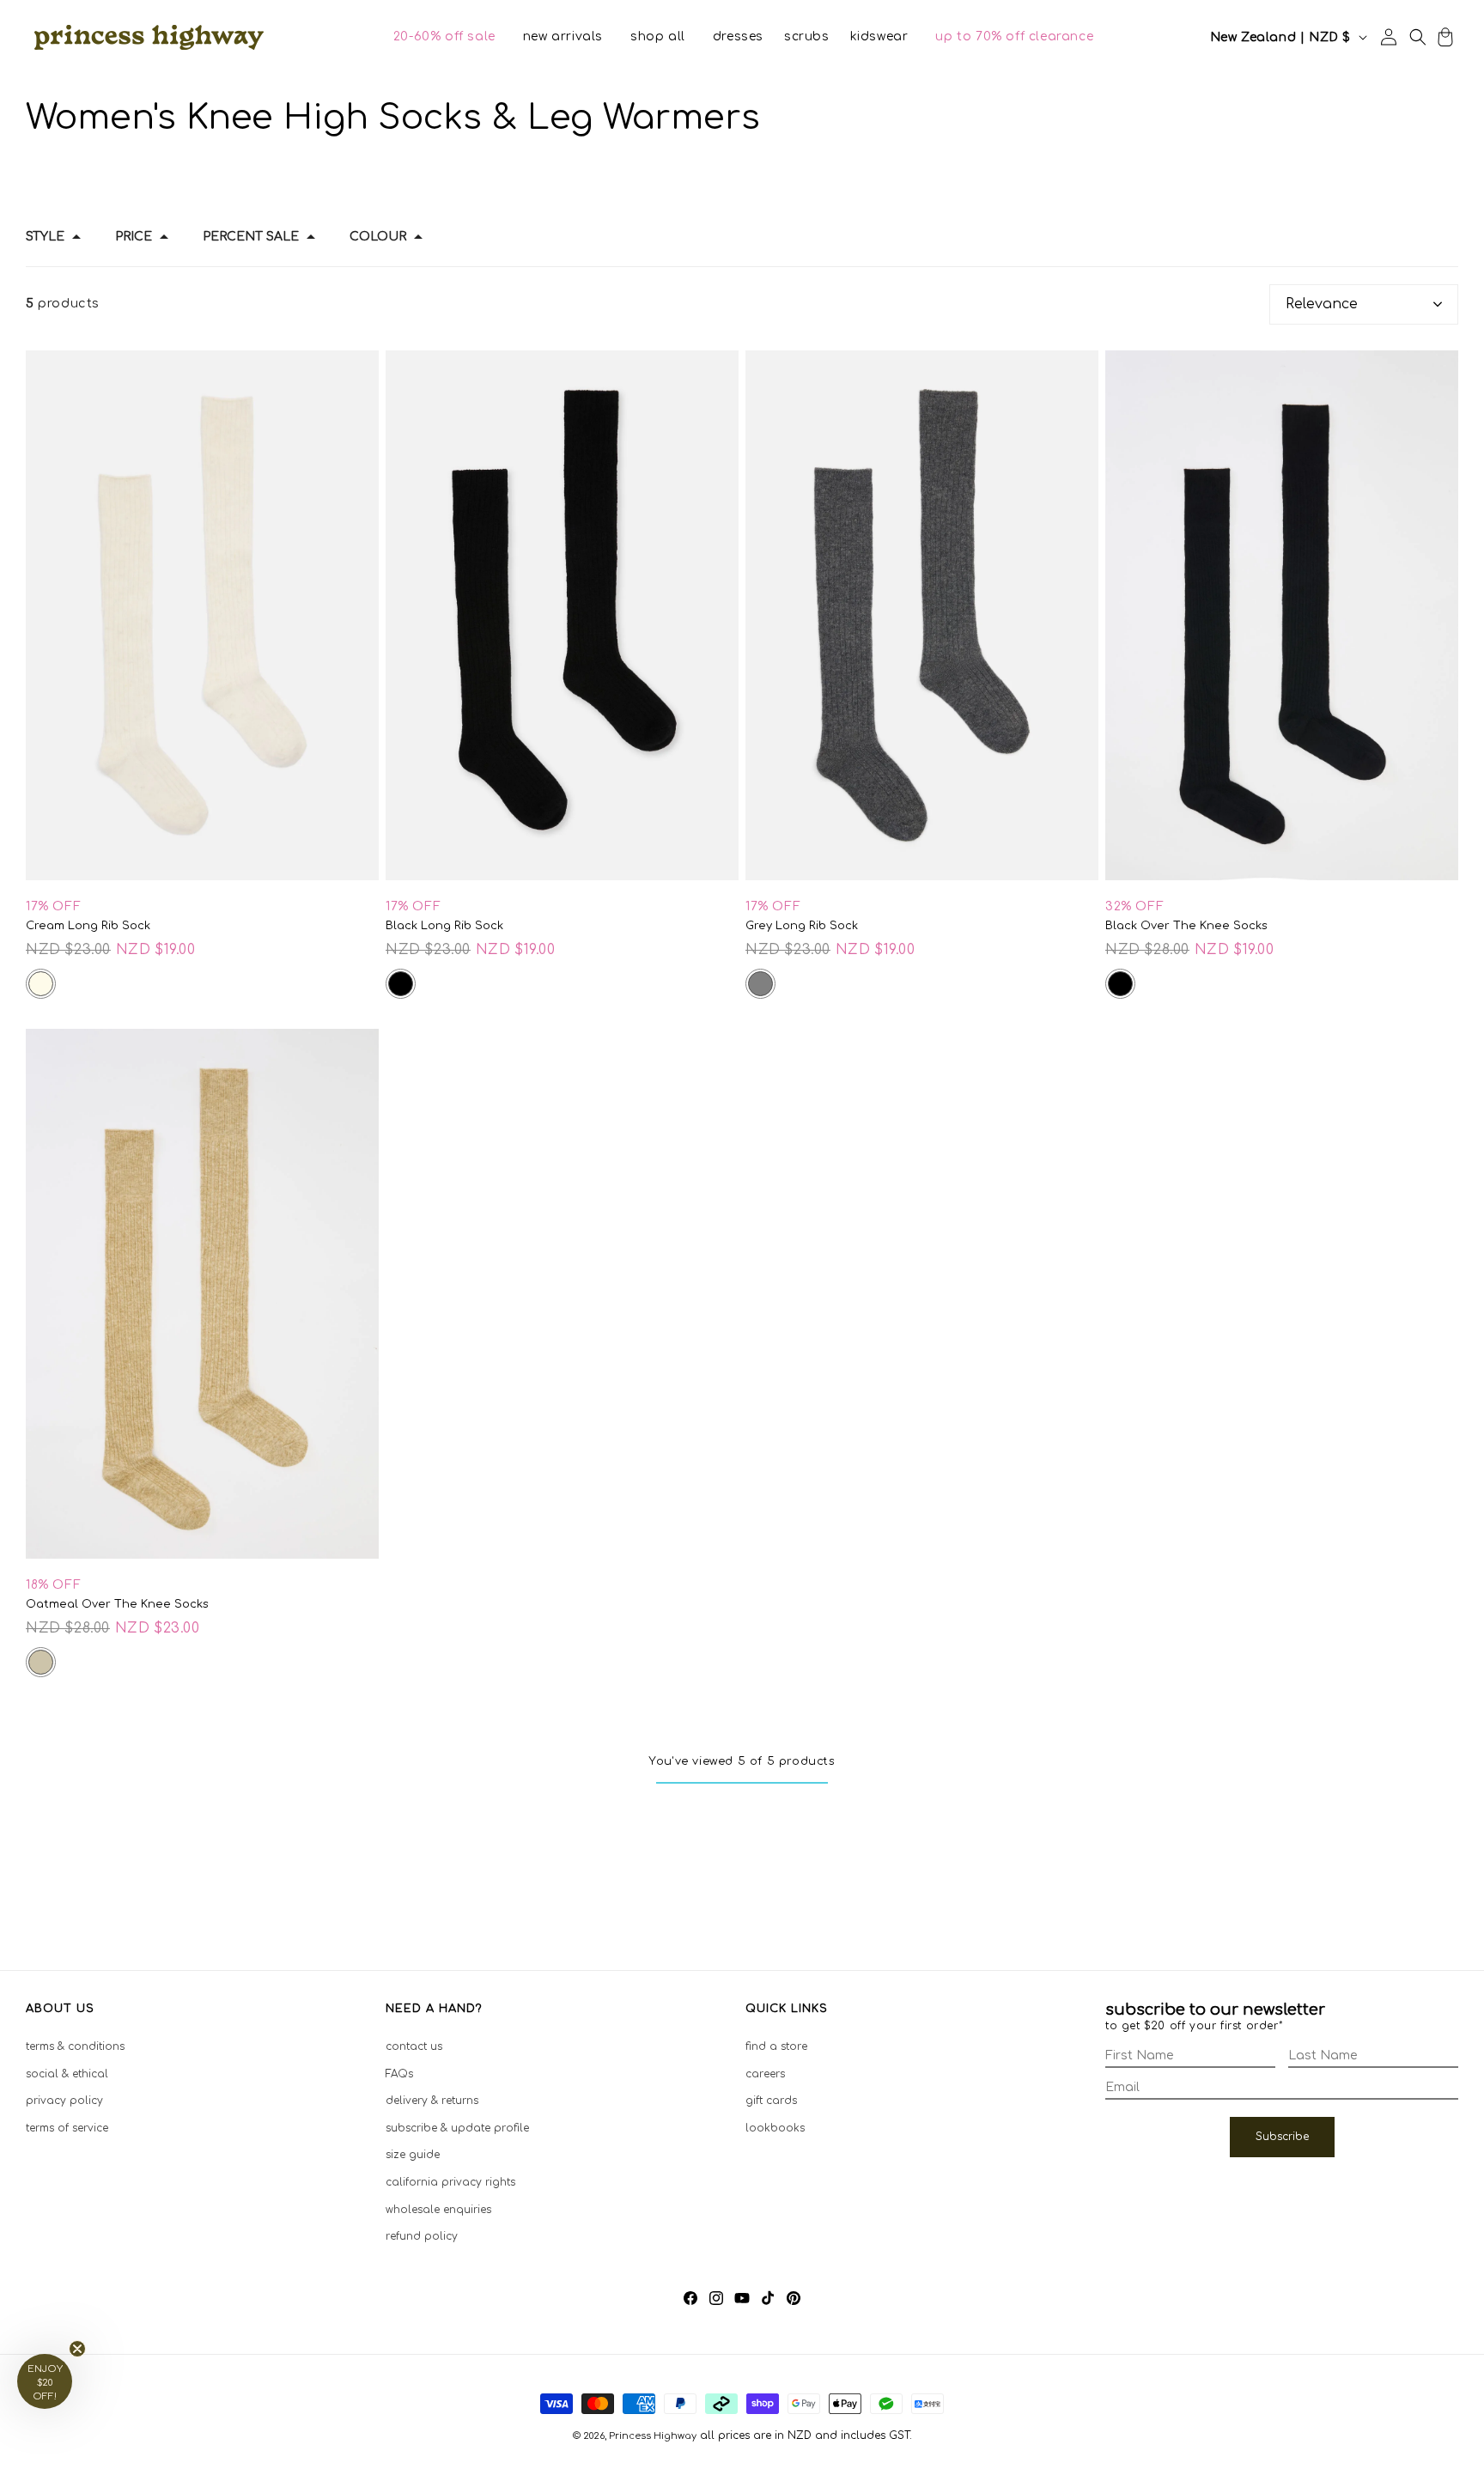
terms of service (67, 2128)
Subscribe (1282, 2137)
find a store (776, 2046)
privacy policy (64, 2101)
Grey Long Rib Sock (802, 926)
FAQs (399, 2074)
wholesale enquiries (438, 2210)
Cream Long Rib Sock (88, 926)
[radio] (41, 984)
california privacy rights (450, 2182)
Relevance (1322, 304)
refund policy (422, 2236)
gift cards (771, 2101)
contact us (414, 2046)
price (134, 237)
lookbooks (775, 2128)
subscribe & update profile (457, 2128)
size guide (413, 2155)
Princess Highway (653, 2436)
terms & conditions (75, 2046)
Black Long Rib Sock (444, 926)
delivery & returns (432, 2101)
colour (378, 237)
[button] (444, 37)
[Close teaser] (77, 2349)
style (45, 237)
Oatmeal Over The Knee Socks (117, 1604)
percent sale (251, 237)
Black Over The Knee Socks (1186, 926)
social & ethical (67, 2074)
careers (765, 2074)
